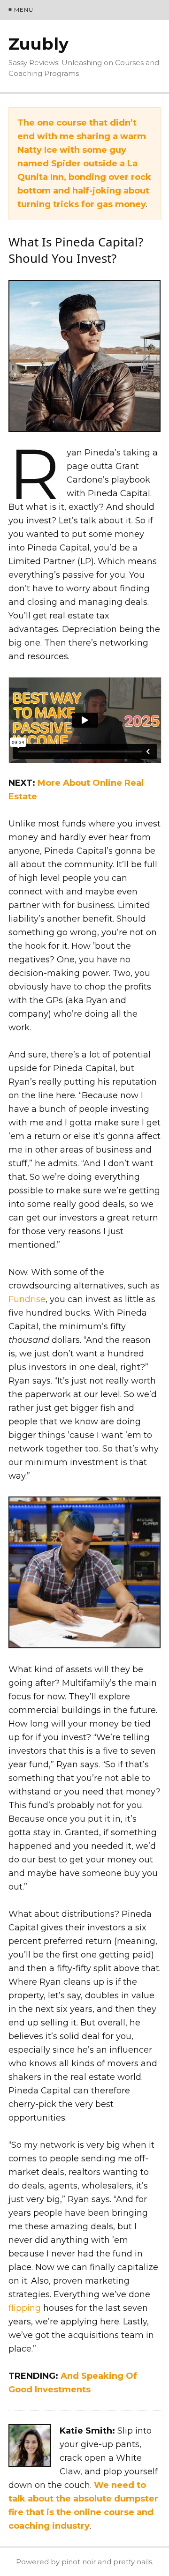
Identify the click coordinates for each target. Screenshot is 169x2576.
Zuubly (38, 44)
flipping (25, 2308)
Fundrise (27, 1299)
